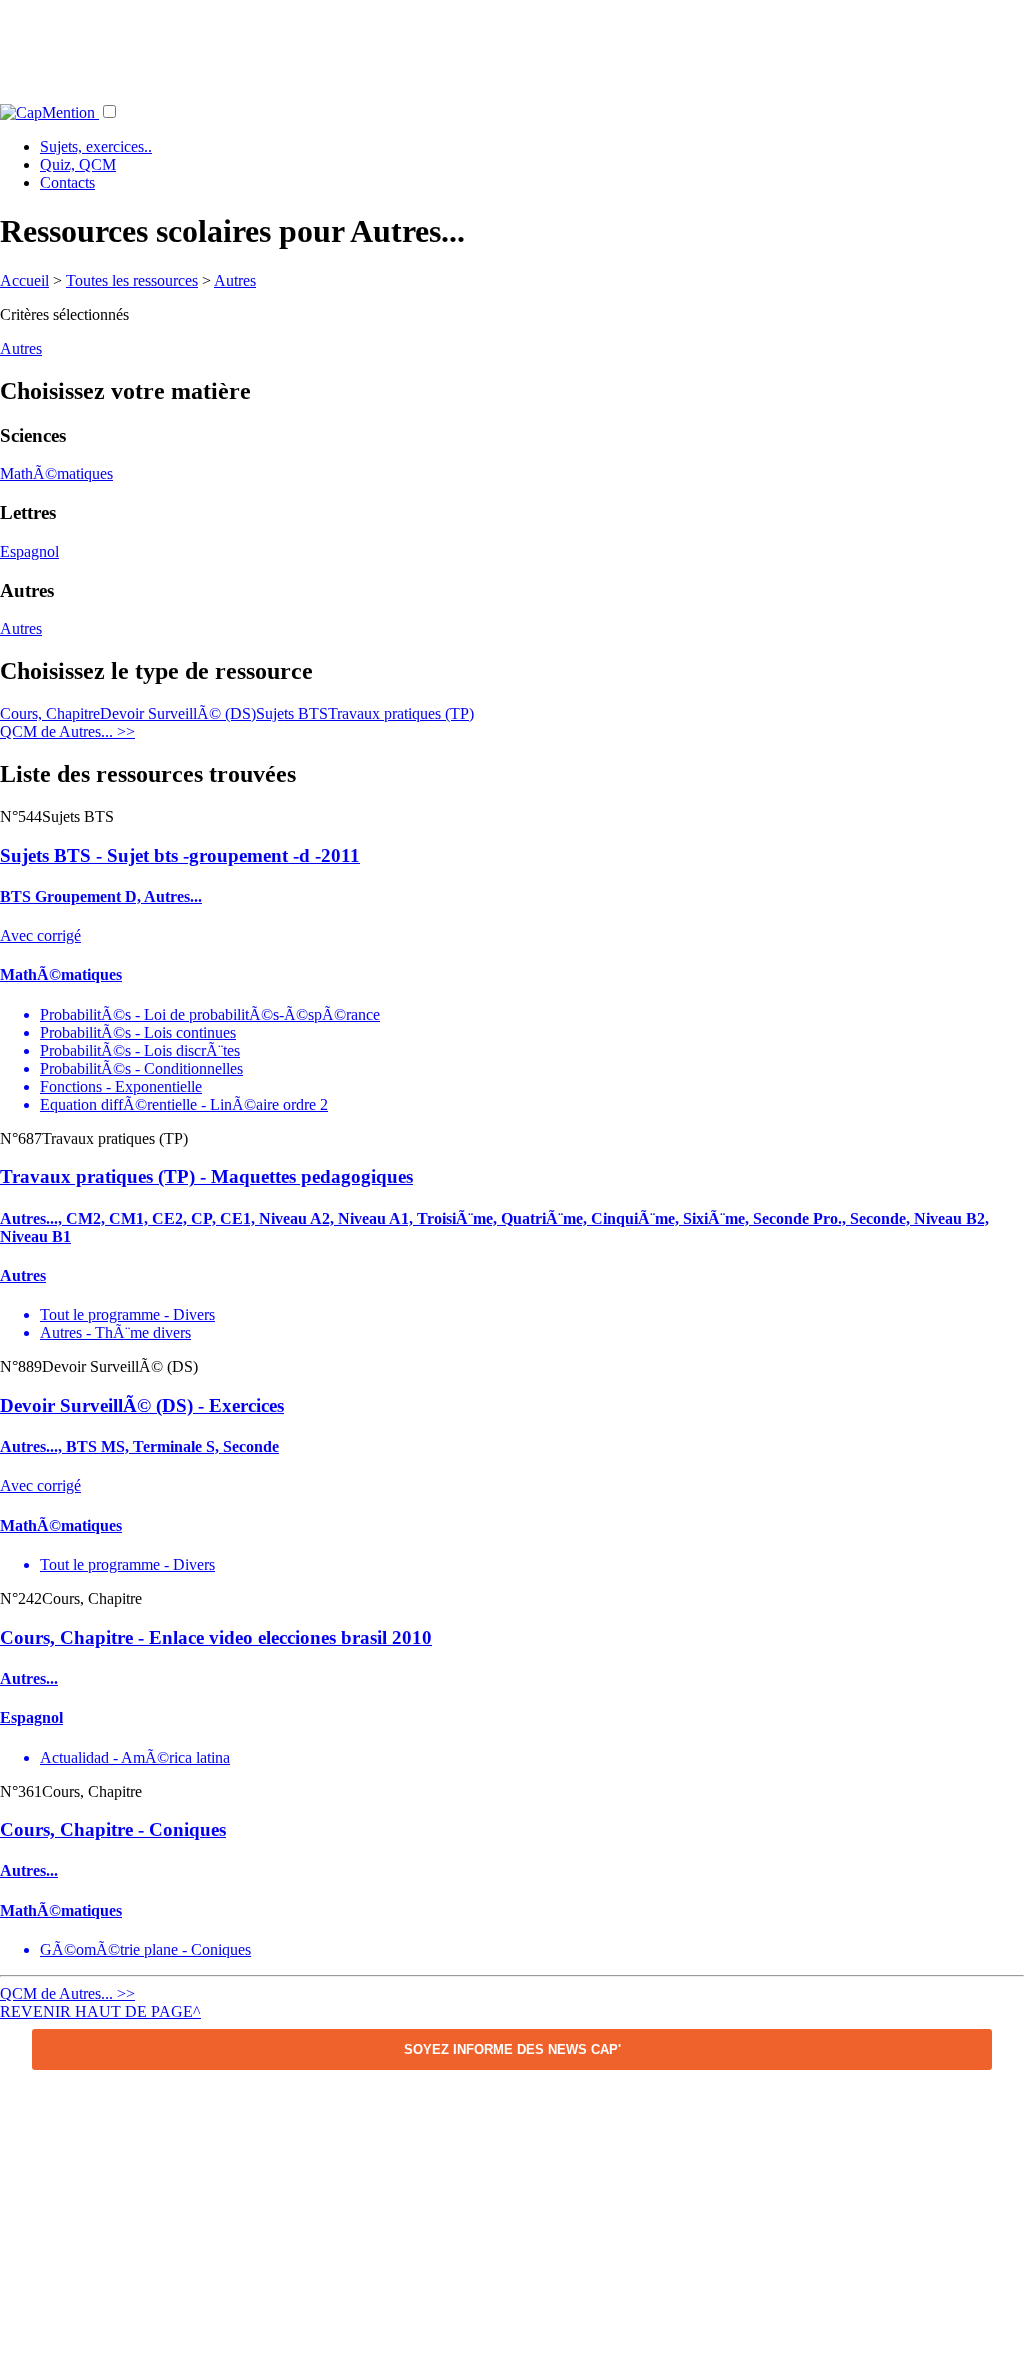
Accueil (24, 280)
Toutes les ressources (132, 280)
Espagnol (29, 551)
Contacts (67, 182)
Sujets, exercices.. (96, 146)
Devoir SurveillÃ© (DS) (178, 713)
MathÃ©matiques (56, 473)
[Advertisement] (512, 45)
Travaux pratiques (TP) (401, 713)
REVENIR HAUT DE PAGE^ (100, 2011)
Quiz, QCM (78, 164)
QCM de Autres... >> (67, 731)
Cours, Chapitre (50, 713)
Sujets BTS (292, 713)
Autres (235, 280)
